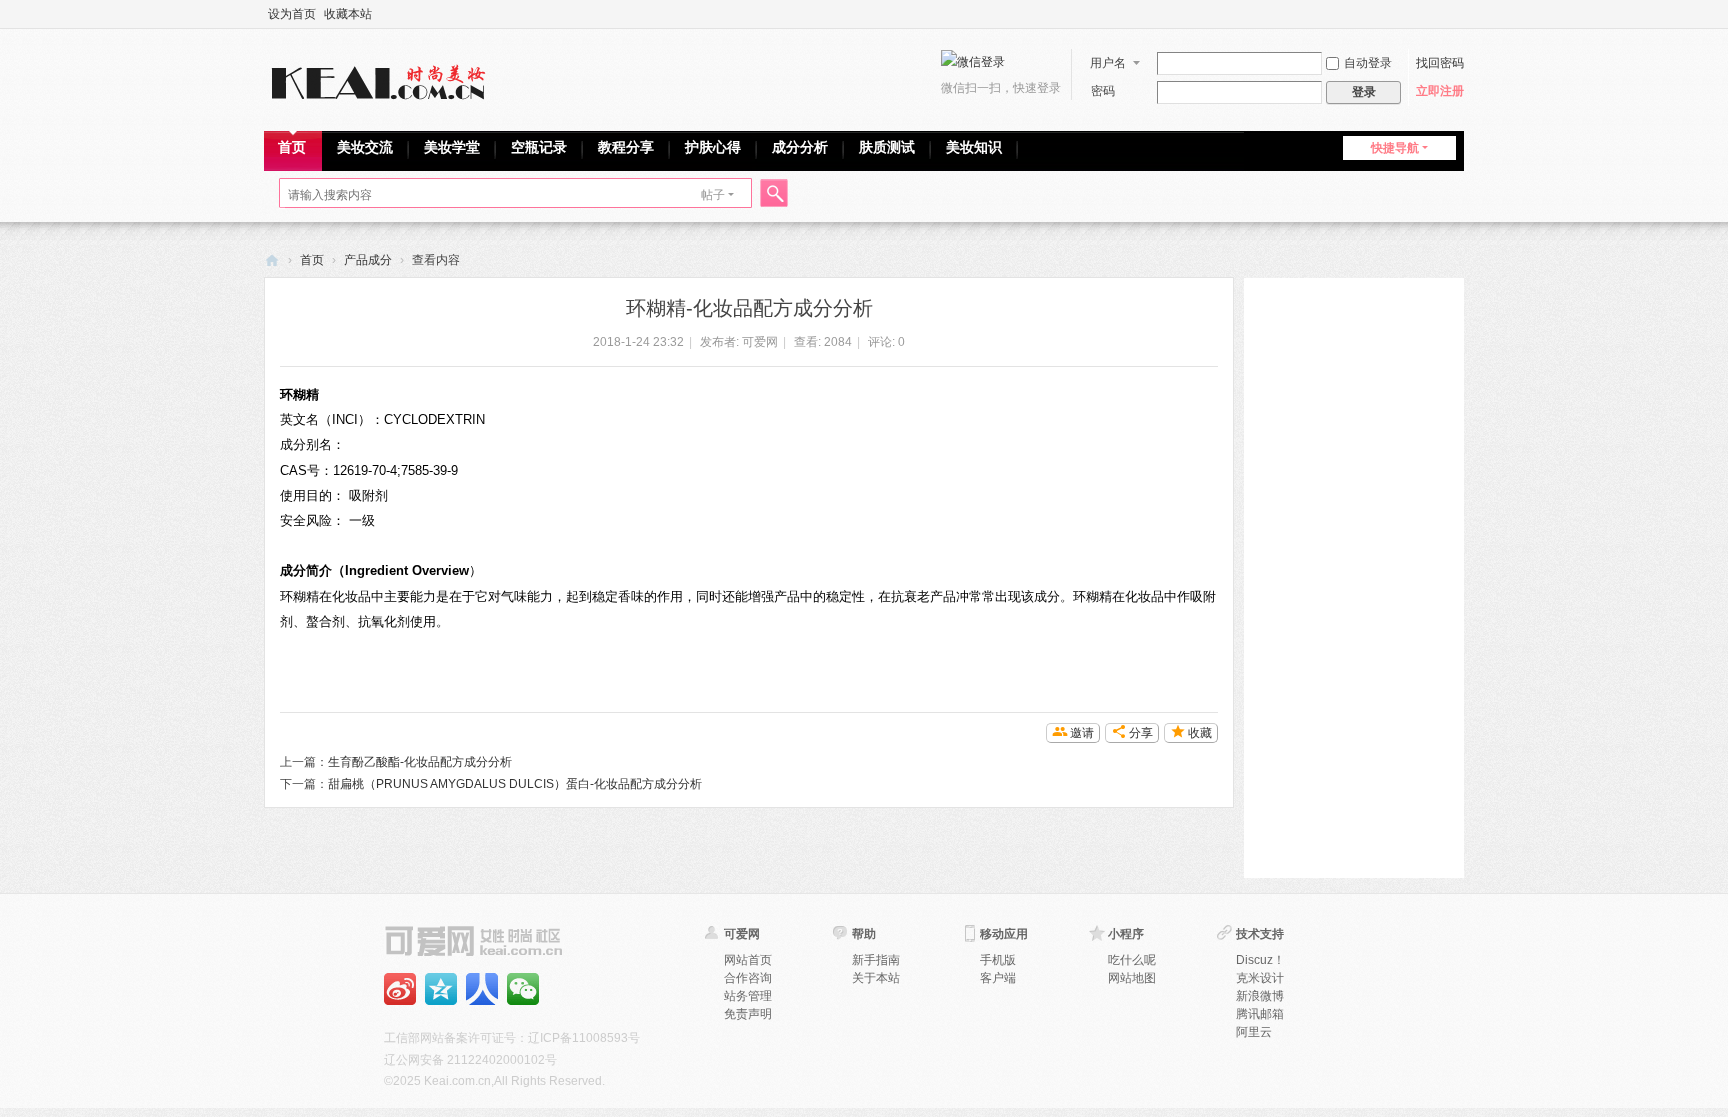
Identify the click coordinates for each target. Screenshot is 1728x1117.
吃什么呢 (1132, 960)
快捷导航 (1395, 148)
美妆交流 (365, 147)
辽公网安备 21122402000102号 (470, 1060)
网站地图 (1132, 978)
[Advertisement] (1354, 578)
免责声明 (748, 1014)
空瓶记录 (539, 147)
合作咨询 (748, 978)
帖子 (713, 195)
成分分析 (800, 147)
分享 (1141, 733)
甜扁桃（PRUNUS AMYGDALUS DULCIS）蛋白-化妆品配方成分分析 (515, 784)
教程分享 (626, 147)
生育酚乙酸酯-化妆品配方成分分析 (420, 762)
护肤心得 (713, 147)
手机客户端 (482, 989)
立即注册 (1440, 91)
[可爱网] (383, 78)
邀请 (1082, 733)
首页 (292, 147)
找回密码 (1440, 63)
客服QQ (523, 989)
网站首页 (748, 960)
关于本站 (876, 978)
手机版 (998, 960)
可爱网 (272, 260)
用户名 (1108, 63)
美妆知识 (974, 147)
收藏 (1200, 733)
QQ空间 (441, 989)
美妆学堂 (452, 147)
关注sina (400, 989)
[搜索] (771, 195)
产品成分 (368, 260)
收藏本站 (348, 14)
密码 (1103, 91)
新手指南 (876, 960)
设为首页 (292, 14)
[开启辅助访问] (1459, 14)
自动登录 (1368, 63)
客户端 (998, 978)
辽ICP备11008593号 (584, 1038)
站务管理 (748, 996)
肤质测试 (887, 147)
